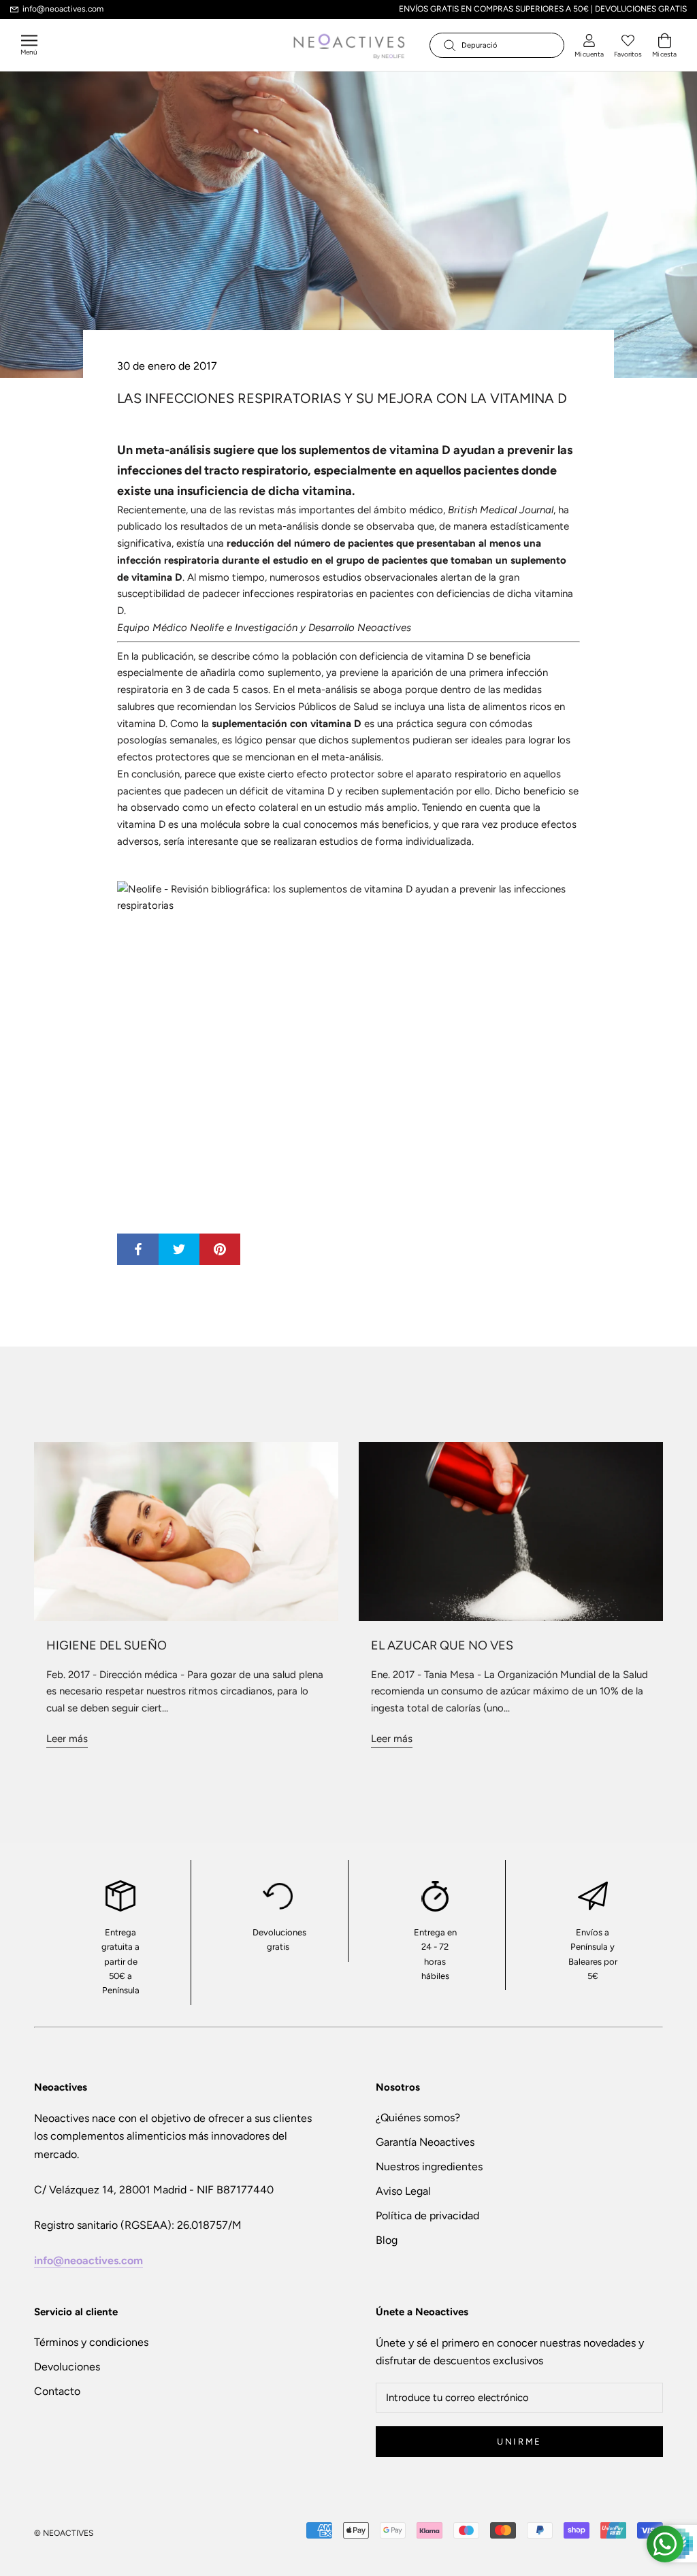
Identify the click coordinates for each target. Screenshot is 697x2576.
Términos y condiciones (91, 2342)
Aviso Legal (403, 2191)
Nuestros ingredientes (429, 2167)
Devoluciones (67, 2367)
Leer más (67, 1739)
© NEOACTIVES (64, 2533)
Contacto (57, 2391)
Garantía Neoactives (425, 2142)
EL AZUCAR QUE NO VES (442, 1645)
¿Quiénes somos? (418, 2118)
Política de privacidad (427, 2216)
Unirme (519, 2442)
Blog (387, 2240)
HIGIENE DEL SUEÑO (107, 1645)
